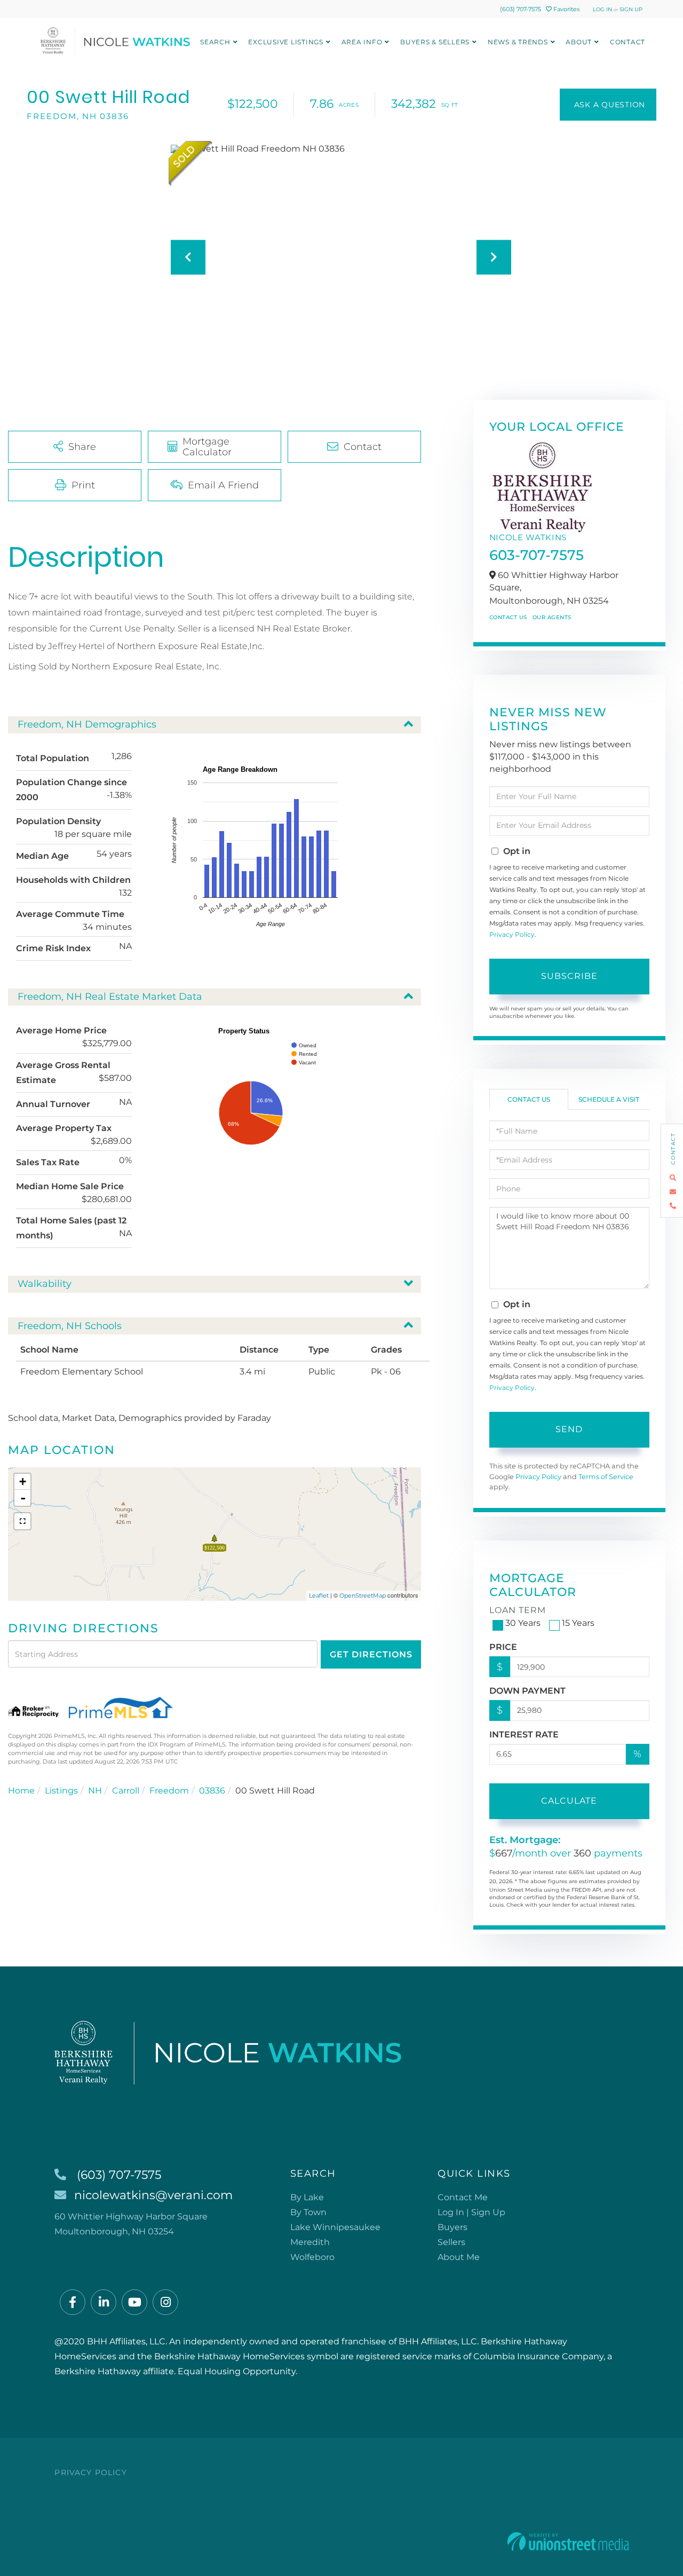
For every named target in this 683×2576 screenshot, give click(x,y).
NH (95, 1791)
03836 (212, 1791)
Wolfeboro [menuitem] (312, 2257)
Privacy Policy (512, 934)
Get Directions (371, 1654)
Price (503, 1647)
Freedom (169, 1791)
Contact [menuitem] (628, 42)
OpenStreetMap (363, 1595)
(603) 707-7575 (521, 9)
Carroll (126, 1791)
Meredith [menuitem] (310, 2242)
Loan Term (518, 1610)
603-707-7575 (537, 555)
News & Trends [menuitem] (518, 42)
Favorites (566, 9)
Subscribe (569, 976)
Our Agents (552, 617)
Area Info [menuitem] (362, 42)
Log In (602, 9)
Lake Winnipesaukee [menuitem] (335, 2227)
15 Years (578, 1623)
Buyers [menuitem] (452, 2227)
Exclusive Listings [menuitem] (286, 42)
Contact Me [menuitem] (463, 2197)
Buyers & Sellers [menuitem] (435, 42)
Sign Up (631, 9)
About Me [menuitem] (459, 2257)
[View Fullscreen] (22, 1521)
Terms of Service (606, 1477)
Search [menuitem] (215, 42)
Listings (61, 1791)
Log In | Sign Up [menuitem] (471, 2212)
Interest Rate (524, 1735)
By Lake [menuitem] (307, 2197)
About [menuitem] (579, 42)
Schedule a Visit (609, 1099)
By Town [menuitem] (308, 2212)
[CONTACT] (608, 105)
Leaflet (319, 1595)
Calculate (569, 1801)
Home (21, 1791)
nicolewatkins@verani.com (153, 2195)
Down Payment (527, 1691)
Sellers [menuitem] (451, 2242)
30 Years (523, 1623)
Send (569, 1429)
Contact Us (508, 617)
